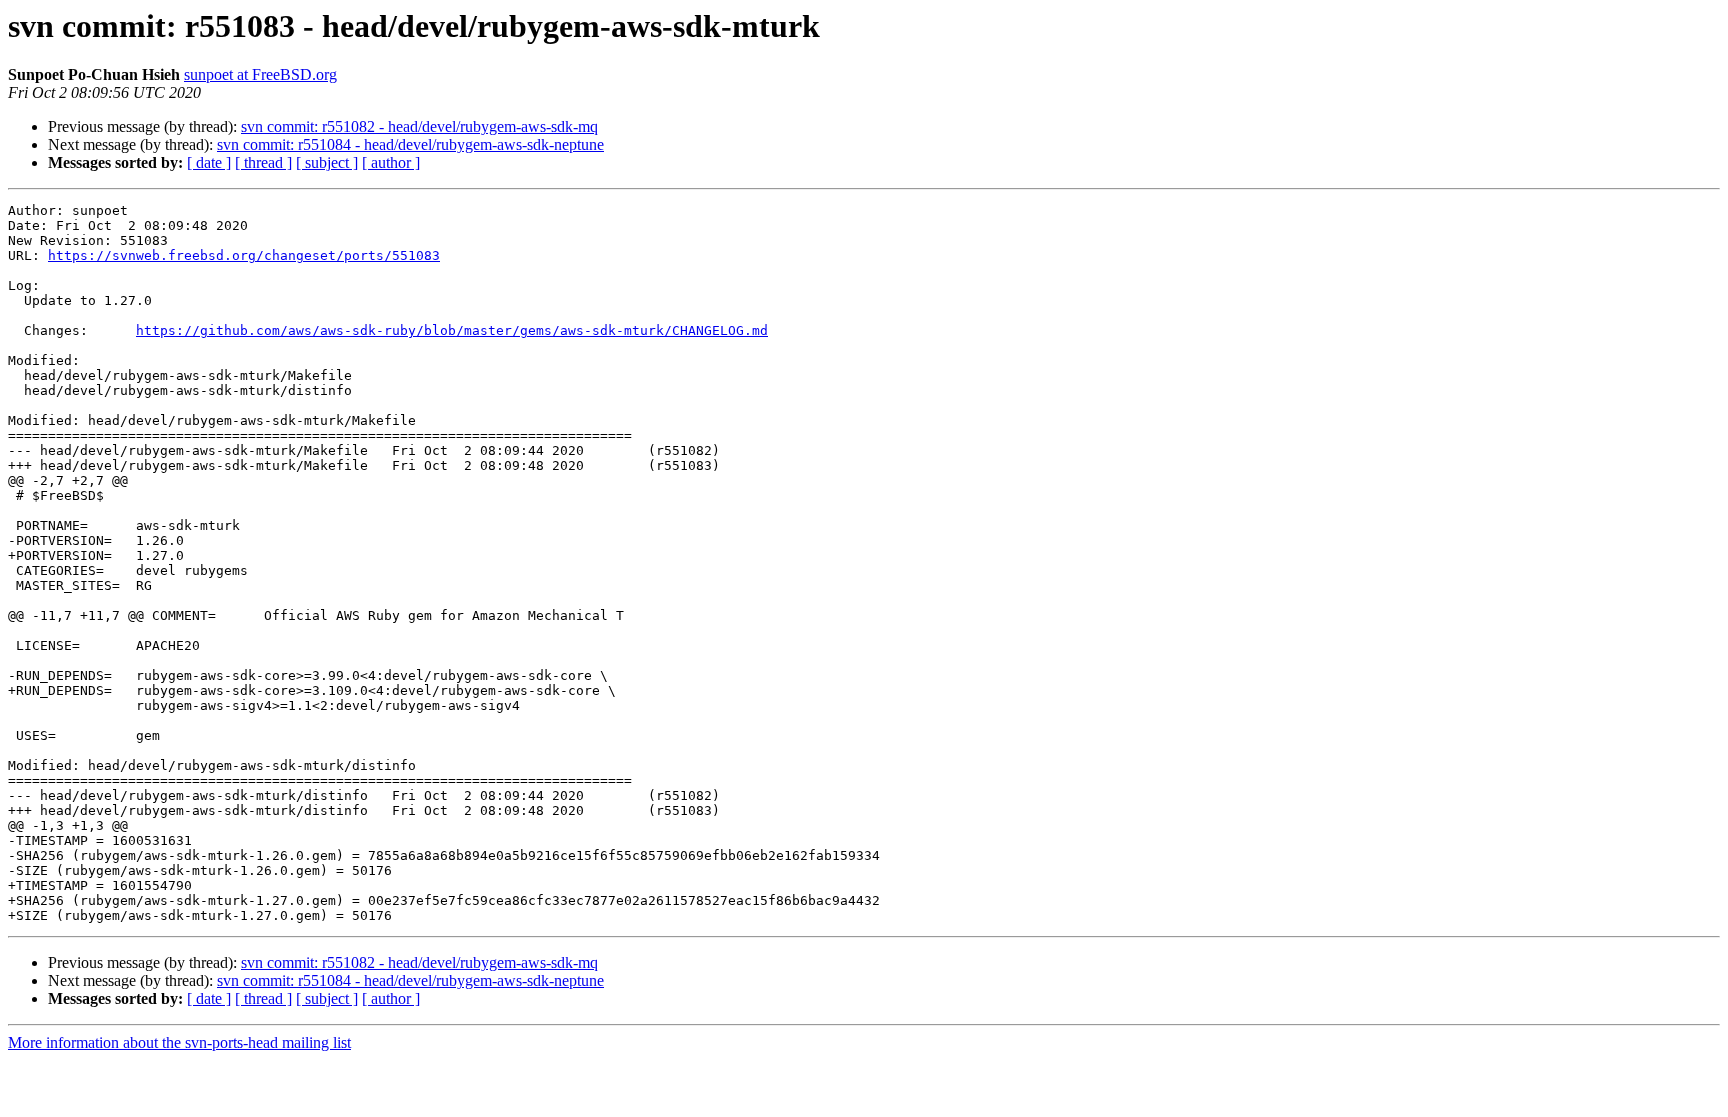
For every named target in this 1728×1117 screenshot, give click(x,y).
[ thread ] (263, 162)
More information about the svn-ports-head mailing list (179, 1042)
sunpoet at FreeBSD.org (260, 74)
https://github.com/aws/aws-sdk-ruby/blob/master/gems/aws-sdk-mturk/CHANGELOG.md (452, 330)
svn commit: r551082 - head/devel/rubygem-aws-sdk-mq (419, 126)
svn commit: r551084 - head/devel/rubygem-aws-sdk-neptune (410, 144)
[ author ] (391, 162)
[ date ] (209, 162)
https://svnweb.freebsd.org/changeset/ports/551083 (244, 255)
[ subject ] (327, 162)
